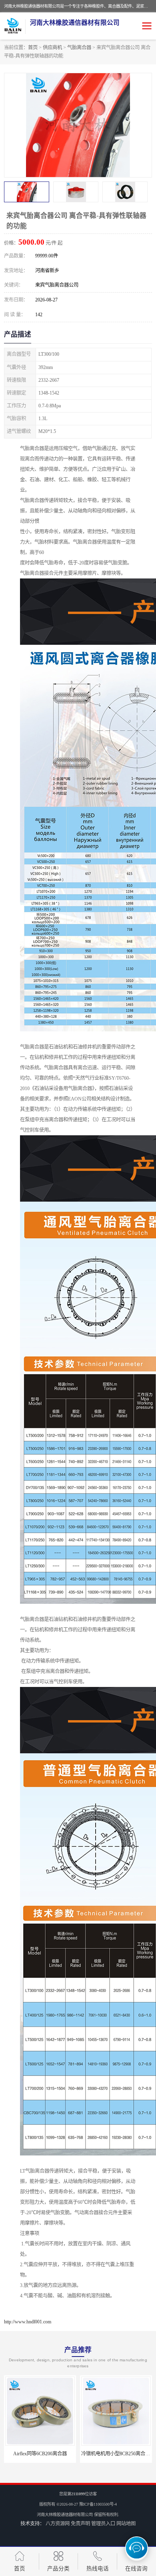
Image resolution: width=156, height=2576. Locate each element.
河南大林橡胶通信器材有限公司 (65, 2515)
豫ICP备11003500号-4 (98, 2504)
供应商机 (52, 48)
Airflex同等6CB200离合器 (40, 2454)
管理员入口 (103, 2524)
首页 (33, 48)
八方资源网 (58, 2524)
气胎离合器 (79, 48)
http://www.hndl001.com (28, 2322)
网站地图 (126, 2524)
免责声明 (80, 2524)
